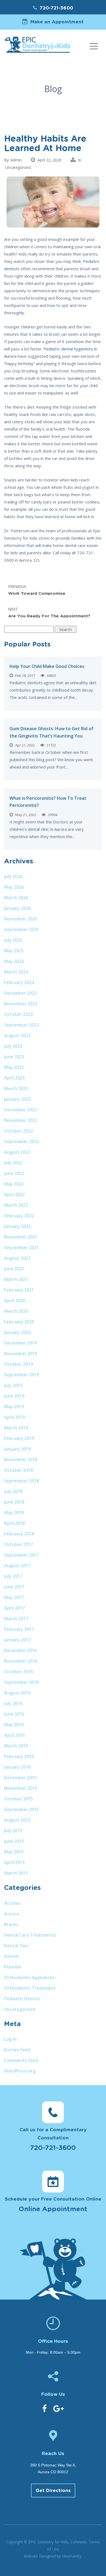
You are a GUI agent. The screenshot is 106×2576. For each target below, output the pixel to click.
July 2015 (13, 1831)
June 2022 (14, 1173)
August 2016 (17, 1693)
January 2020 (17, 1332)
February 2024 (19, 982)
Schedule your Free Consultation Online (53, 2205)
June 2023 (14, 1057)
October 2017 (18, 1544)
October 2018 (18, 1470)
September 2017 (21, 1555)
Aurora (11, 1914)
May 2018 (14, 1513)
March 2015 (16, 1873)
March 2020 (16, 1311)
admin (16, 160)
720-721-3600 (56, 8)
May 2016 (14, 1725)
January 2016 (17, 1767)
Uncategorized (18, 167)
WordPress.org (20, 2071)
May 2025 (14, 951)
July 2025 (13, 940)
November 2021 (21, 1237)
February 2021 (19, 1290)
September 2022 (21, 1141)
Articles (12, 1903)
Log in (10, 2039)
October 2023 (18, 1014)
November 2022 (21, 1120)
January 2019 (17, 1449)
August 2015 (17, 1820)
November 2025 (21, 919)
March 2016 (16, 1746)
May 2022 (14, 1184)
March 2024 (16, 972)
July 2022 (13, 1163)
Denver (12, 1956)
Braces (11, 1924)
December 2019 (20, 1343)
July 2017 (13, 1576)
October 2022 (18, 1131)
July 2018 (13, 1491)
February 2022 (19, 1216)
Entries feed (17, 2050)
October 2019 (18, 1364)
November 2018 (21, 1460)
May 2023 (14, 1067)
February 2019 (19, 1438)
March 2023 (16, 1088)
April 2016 (14, 1735)
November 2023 (21, 1004)
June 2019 (14, 1396)
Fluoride (13, 1967)
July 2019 (13, 1385)
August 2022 (17, 1152)
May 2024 (14, 961)
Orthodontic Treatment (30, 1988)
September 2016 (21, 1682)
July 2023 (13, 1046)
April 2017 (14, 1608)
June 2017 (14, 1587)
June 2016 (14, 1714)
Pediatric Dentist (22, 1999)
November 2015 (21, 1788)
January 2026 (17, 908)
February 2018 (19, 1534)
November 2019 (21, 1354)
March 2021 (16, 1279)
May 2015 (14, 1852)
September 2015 (21, 1809)
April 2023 (14, 1078)
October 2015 (18, 1799)
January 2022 (17, 1226)
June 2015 (14, 1841)
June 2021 (14, 1269)
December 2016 (20, 1650)
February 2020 (19, 1322)
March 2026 (16, 898)
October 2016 (18, 1672)
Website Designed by (53, 2556)
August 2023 (17, 1035)
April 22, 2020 (49, 160)
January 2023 (17, 1099)
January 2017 (17, 1640)
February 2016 (19, 1756)
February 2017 (19, 1629)
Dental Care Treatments (30, 1935)
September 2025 (21, 929)
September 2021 (21, 1247)
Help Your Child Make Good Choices (47, 666)
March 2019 (16, 1428)
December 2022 (20, 1110)
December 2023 (20, 993)
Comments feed (21, 2060)
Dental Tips (16, 1946)
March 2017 (16, 1619)
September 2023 (21, 1025)
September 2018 (21, 1481)
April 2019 (14, 1417)
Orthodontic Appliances (29, 1977)
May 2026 (14, 887)
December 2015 (20, 1778)
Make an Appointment (57, 22)
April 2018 (14, 1523)
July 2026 (13, 876)
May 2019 (14, 1407)
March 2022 (16, 1205)
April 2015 (14, 1862)
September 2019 (21, 1375)
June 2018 (14, 1502)
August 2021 (17, 1258)
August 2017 (17, 1566)
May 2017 (14, 1597)
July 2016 (13, 1703)
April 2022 (14, 1194)
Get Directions (53, 2491)
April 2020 (14, 1301)
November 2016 (21, 1661)
